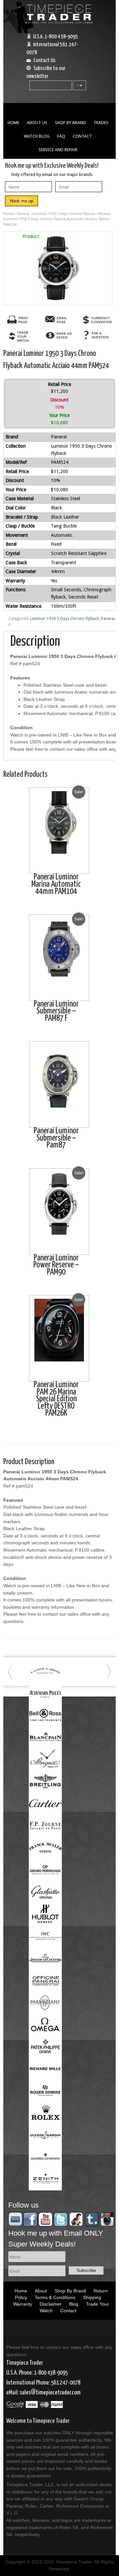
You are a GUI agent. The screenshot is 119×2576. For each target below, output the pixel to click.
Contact (82, 136)
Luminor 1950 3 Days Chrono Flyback (64, 214)
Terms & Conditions (55, 2297)
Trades (101, 123)
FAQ (61, 136)
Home (13, 123)
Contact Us (44, 61)
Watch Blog (37, 136)
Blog (74, 2304)
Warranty (23, 2304)
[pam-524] (58, 268)
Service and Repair (58, 150)
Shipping (92, 2297)
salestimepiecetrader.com (50, 2393)
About (41, 2291)
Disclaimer (51, 2304)
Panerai (23, 214)
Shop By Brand (70, 123)
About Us (37, 123)
